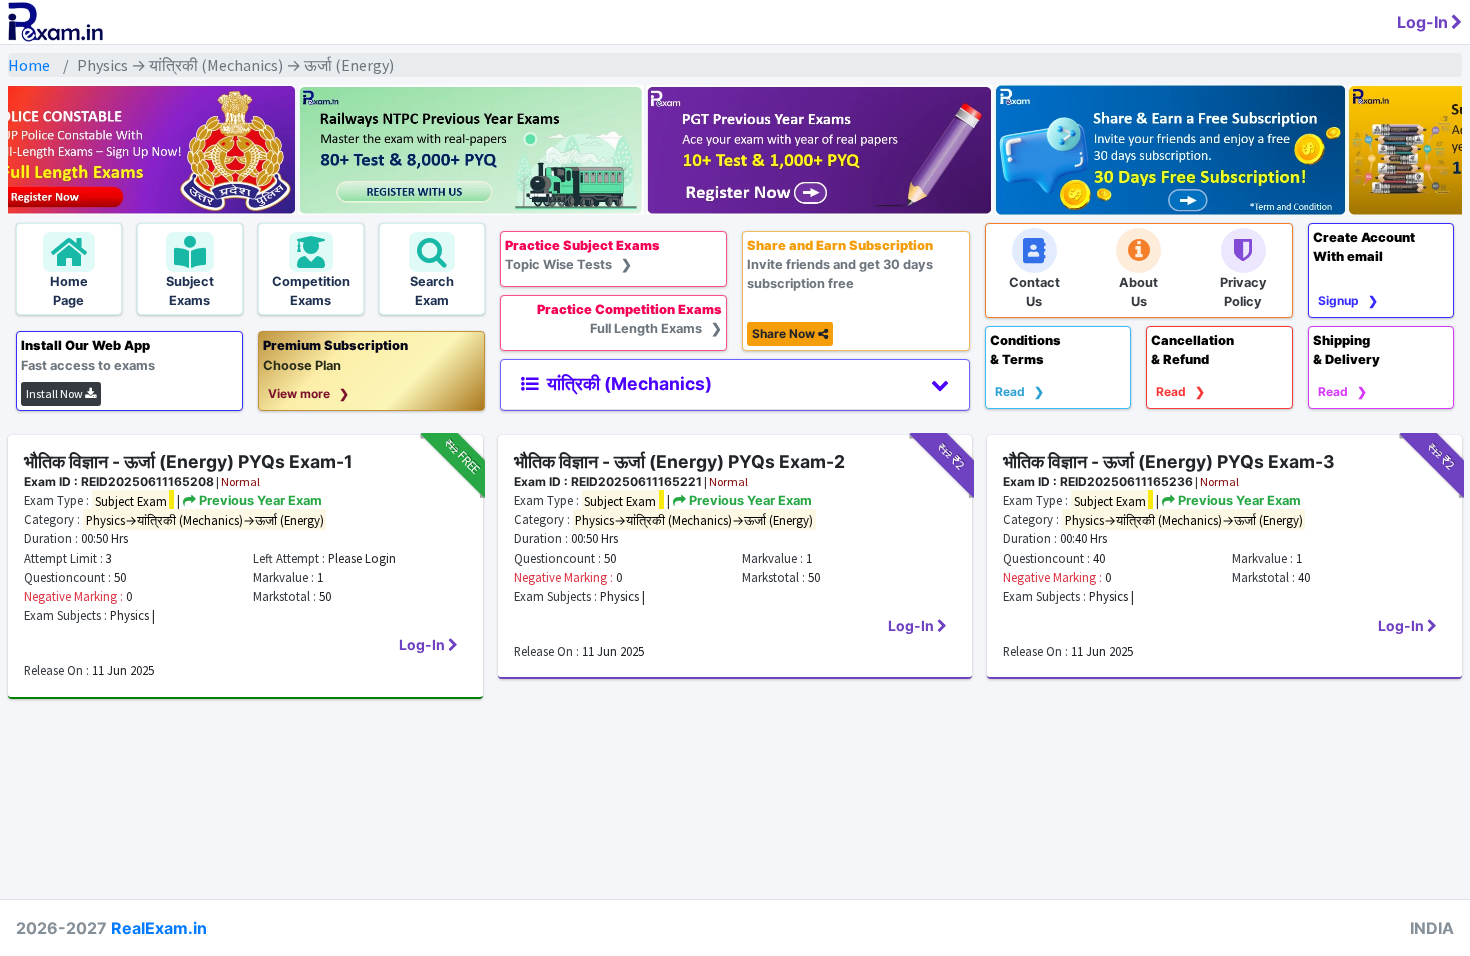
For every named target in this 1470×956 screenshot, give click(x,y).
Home (29, 65)
